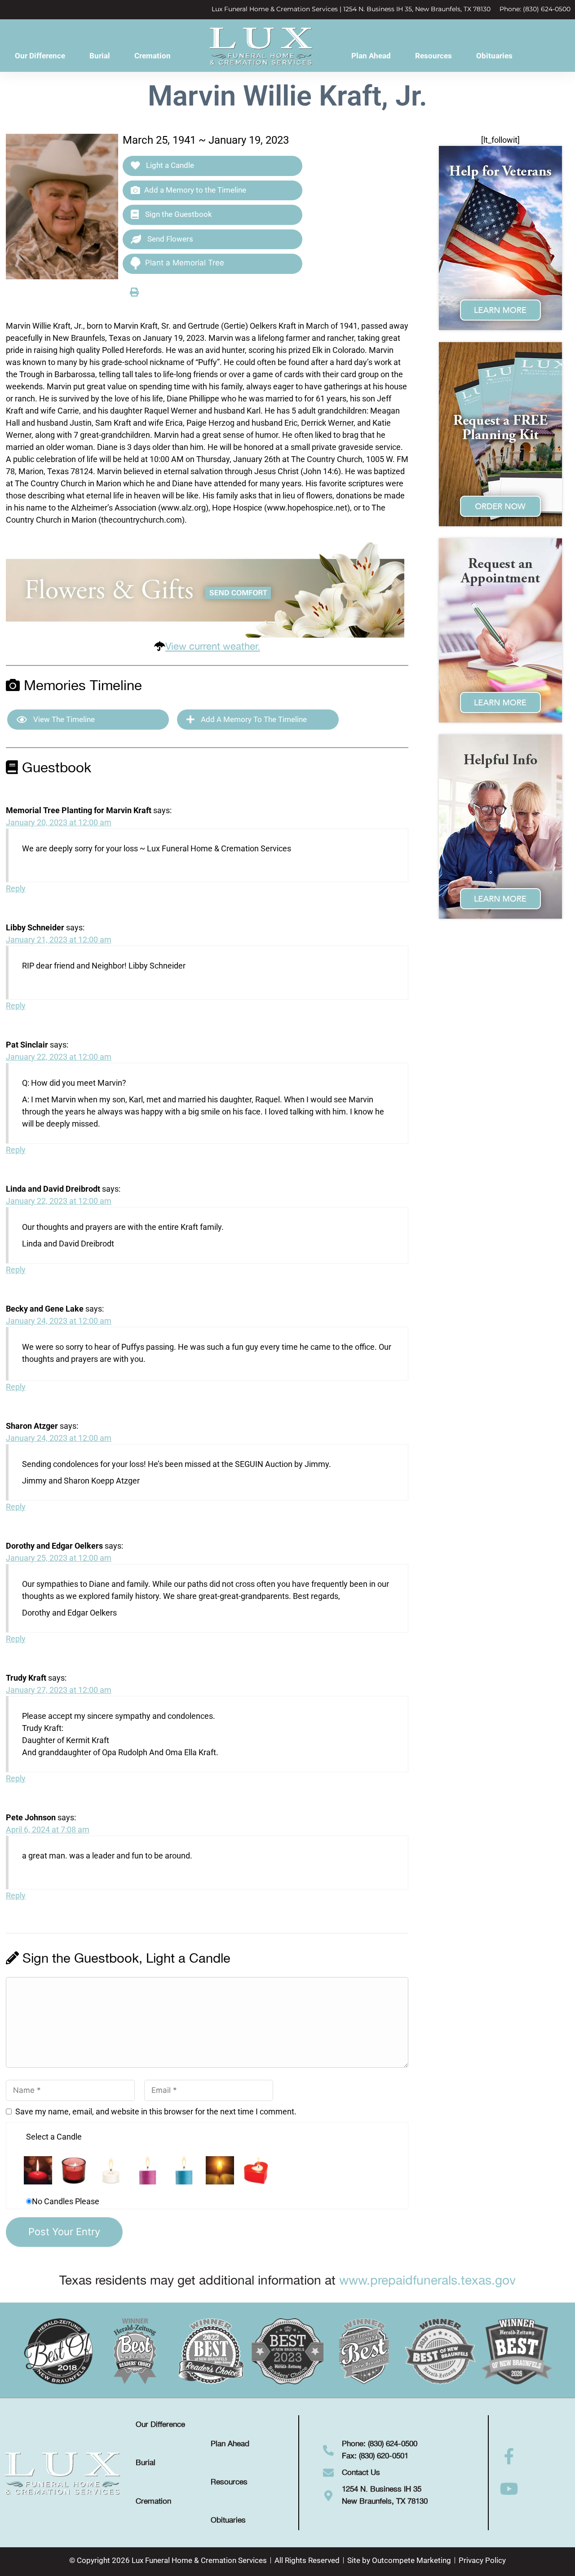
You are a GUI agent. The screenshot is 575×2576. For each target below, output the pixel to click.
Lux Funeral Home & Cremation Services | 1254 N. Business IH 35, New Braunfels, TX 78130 (351, 9)
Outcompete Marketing (411, 2560)
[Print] (134, 292)
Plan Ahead (371, 56)
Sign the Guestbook (178, 214)
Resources (433, 56)
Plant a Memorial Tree (185, 263)
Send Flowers (169, 239)
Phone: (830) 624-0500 (535, 9)
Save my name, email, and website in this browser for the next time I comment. (156, 2111)
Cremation (153, 56)
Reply (16, 888)
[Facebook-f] (509, 2457)
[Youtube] (509, 2489)
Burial (100, 56)
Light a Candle (169, 165)
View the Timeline (63, 719)
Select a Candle (54, 2137)
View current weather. (213, 647)
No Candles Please (66, 2201)
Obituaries (494, 56)
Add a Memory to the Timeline (195, 190)
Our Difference (40, 56)
